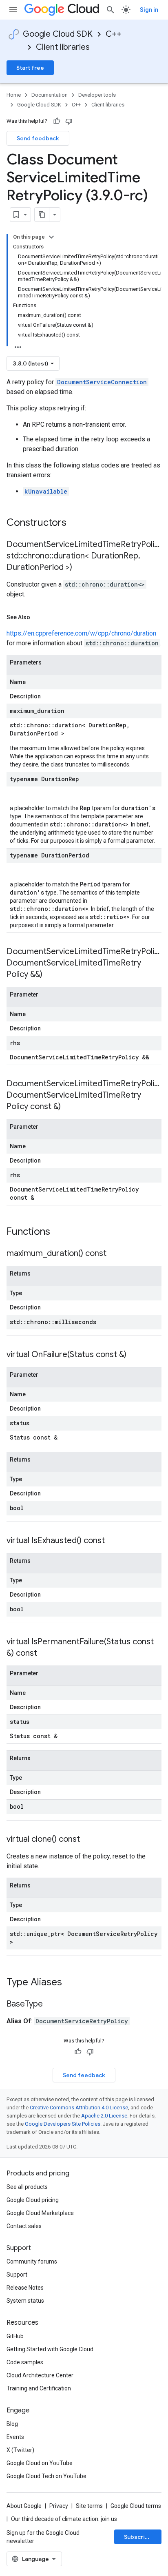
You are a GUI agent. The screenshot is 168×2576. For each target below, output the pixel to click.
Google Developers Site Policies (63, 2124)
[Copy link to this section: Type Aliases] (73, 1983)
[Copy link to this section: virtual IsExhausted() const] (113, 1541)
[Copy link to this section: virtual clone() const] (88, 1840)
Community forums (32, 2261)
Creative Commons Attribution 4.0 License (79, 2108)
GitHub (15, 2336)
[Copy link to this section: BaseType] (51, 2005)
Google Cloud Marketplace (40, 2213)
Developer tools (97, 95)
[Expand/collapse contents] (51, 237)
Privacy (59, 2506)
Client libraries (63, 47)
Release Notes (25, 2288)
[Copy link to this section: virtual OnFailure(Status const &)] (135, 1355)
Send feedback (38, 138)
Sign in (149, 10)
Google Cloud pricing (33, 2200)
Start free (30, 68)
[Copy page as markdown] (42, 215)
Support (17, 2275)
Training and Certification (39, 2388)
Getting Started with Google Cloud (50, 2349)
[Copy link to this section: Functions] (61, 1232)
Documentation (50, 95)
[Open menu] (13, 10)
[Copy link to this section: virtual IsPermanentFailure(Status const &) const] (45, 1654)
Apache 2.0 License (104, 2116)
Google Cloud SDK (58, 34)
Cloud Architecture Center (40, 2375)
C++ (114, 34)
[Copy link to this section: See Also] (38, 617)
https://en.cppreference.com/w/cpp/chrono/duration (81, 633)
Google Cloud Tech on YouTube (46, 2476)
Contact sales (24, 2226)
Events (15, 2437)
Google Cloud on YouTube (40, 2463)
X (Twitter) (20, 2450)
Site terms (89, 2506)
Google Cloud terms (136, 2506)
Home (14, 95)
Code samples (25, 2362)
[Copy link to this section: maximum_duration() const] (115, 1254)
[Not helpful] (69, 121)
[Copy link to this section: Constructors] (77, 523)
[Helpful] (57, 121)
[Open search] (111, 10)
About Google (24, 2506)
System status (25, 2301)
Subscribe (138, 2537)
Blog (12, 2424)
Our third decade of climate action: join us (64, 2519)
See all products (27, 2187)
